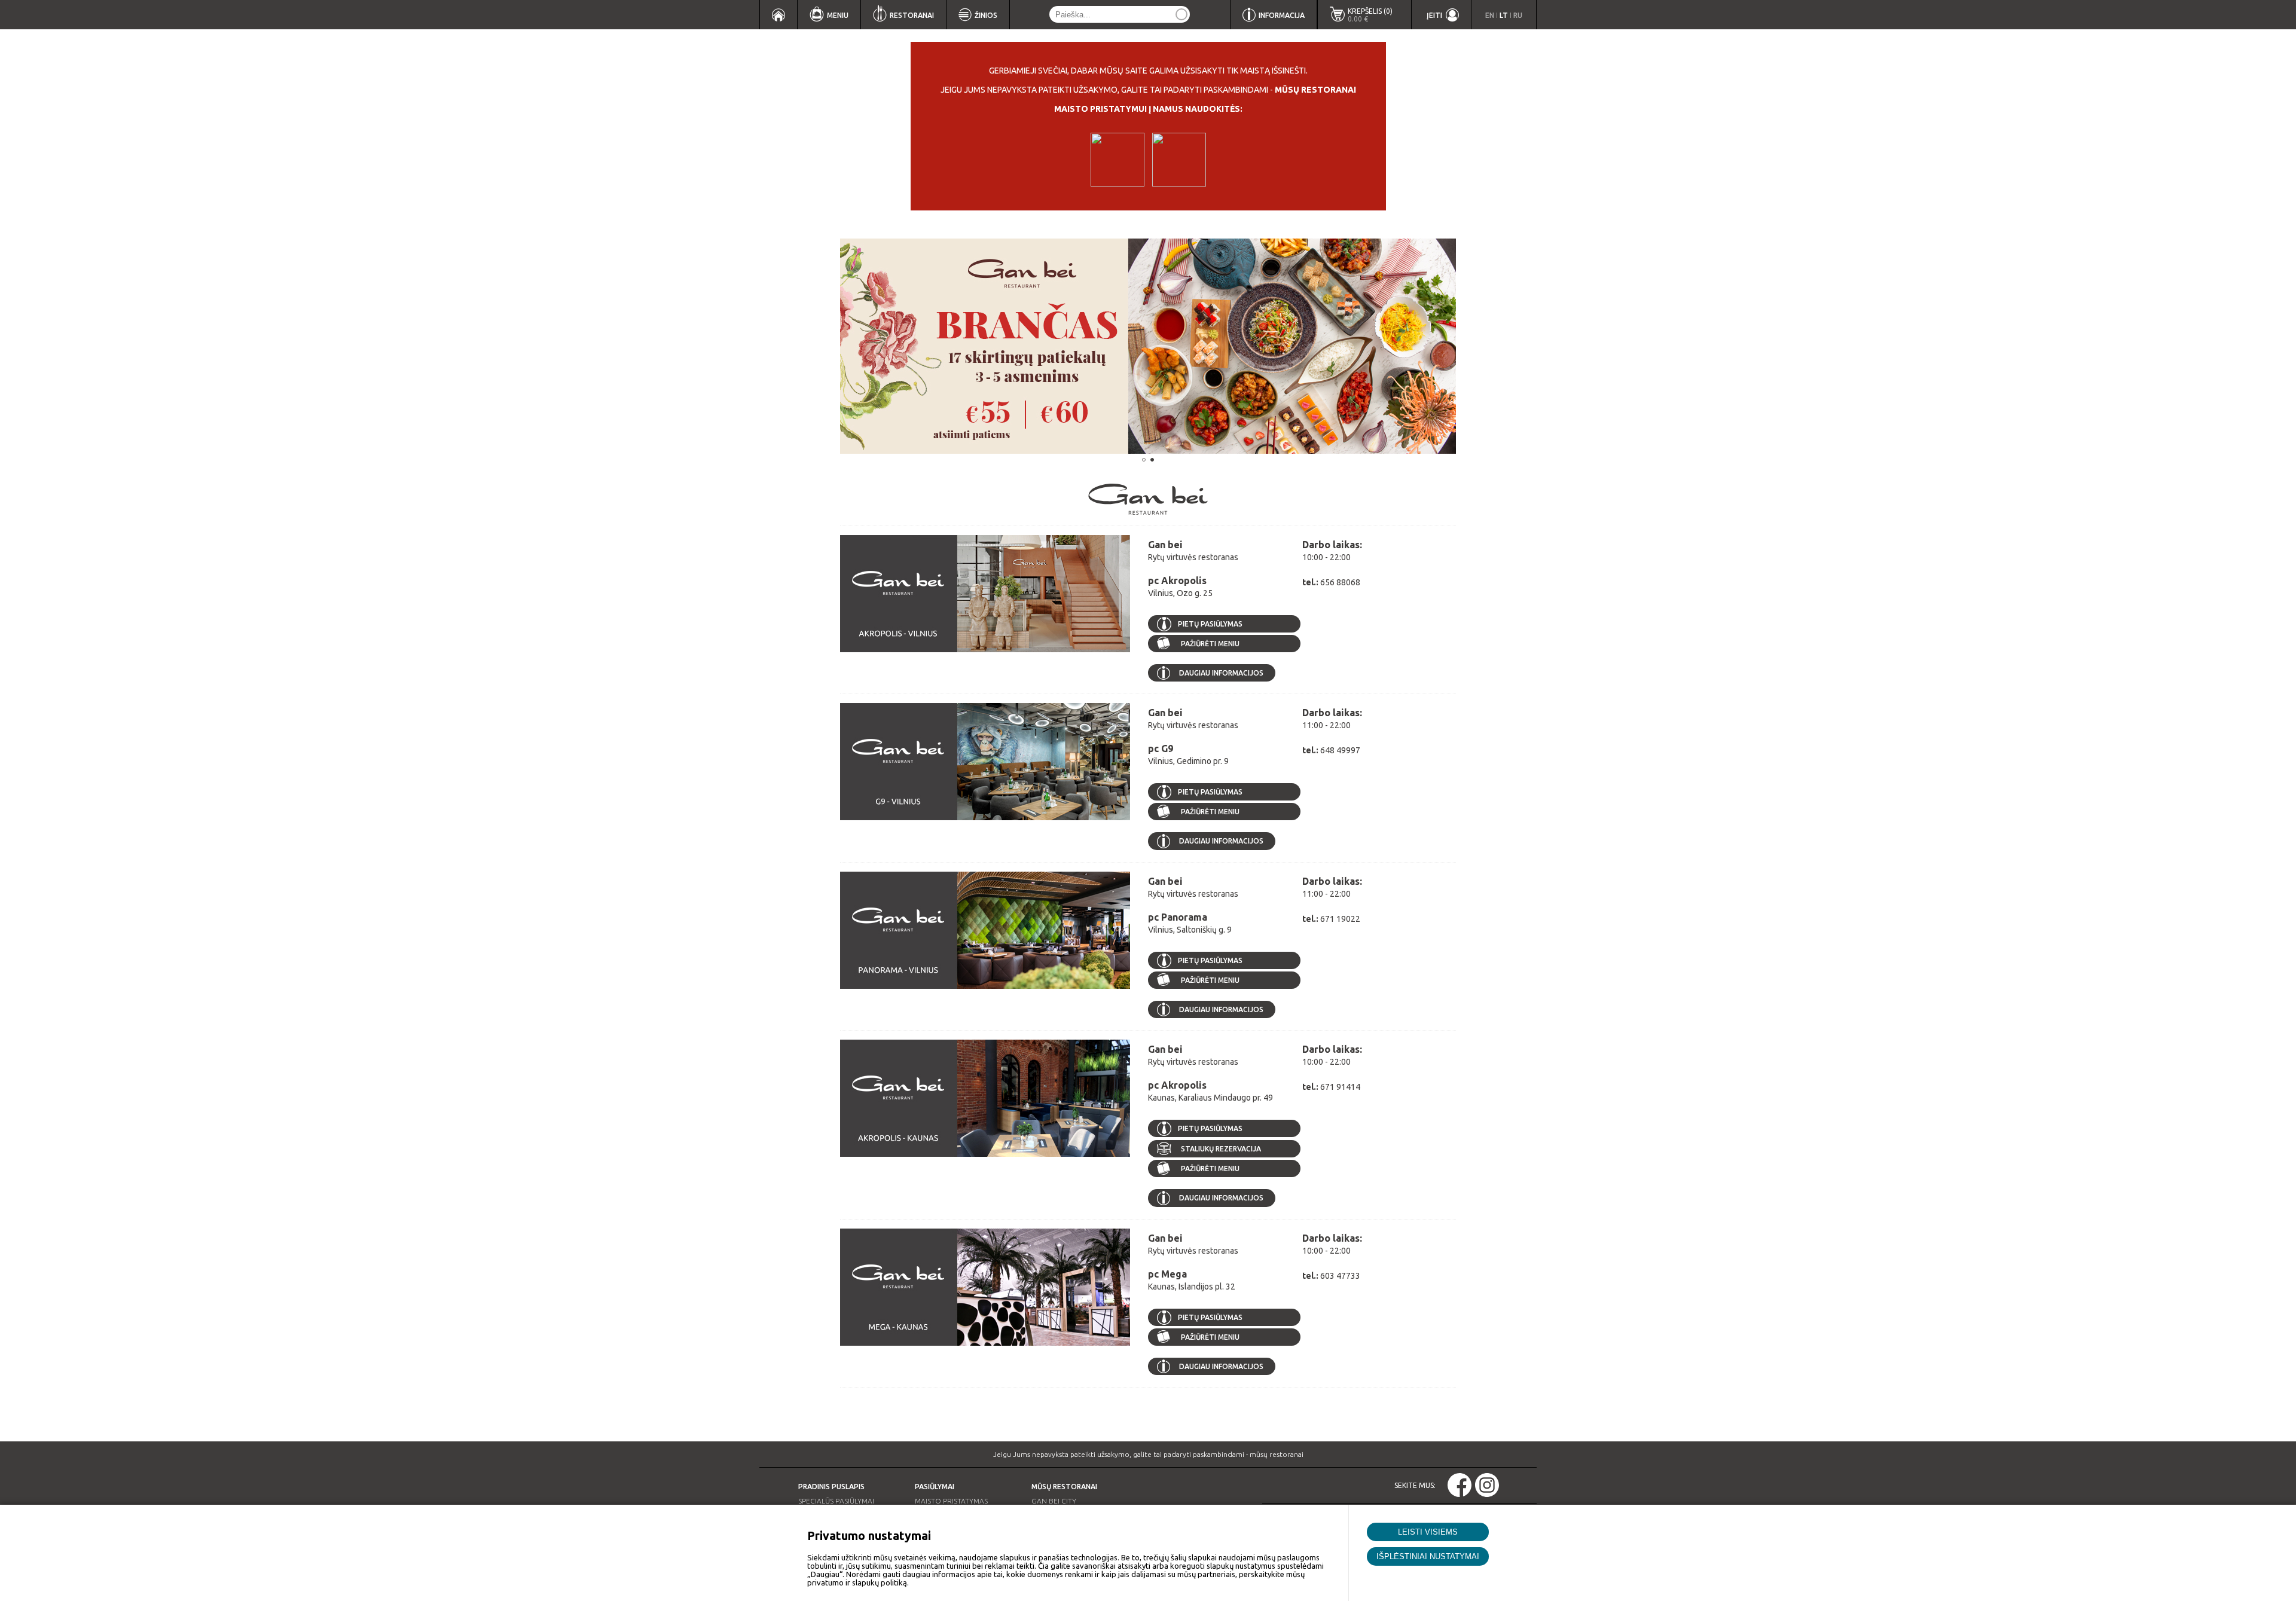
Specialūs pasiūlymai (836, 1501)
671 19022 (1340, 919)
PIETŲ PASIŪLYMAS (1210, 624)
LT (1504, 15)
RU (1518, 15)
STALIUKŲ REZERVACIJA (1221, 1149)
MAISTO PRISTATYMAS (951, 1501)
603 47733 (1340, 1276)
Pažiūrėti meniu (1209, 644)
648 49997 (1340, 750)
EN (1490, 15)
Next (1474, 346)
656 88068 (1340, 582)
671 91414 (1340, 1087)
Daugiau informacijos (1221, 673)
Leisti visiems (1428, 1532)
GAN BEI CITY (1054, 1501)
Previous (822, 346)
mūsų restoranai (1315, 90)
